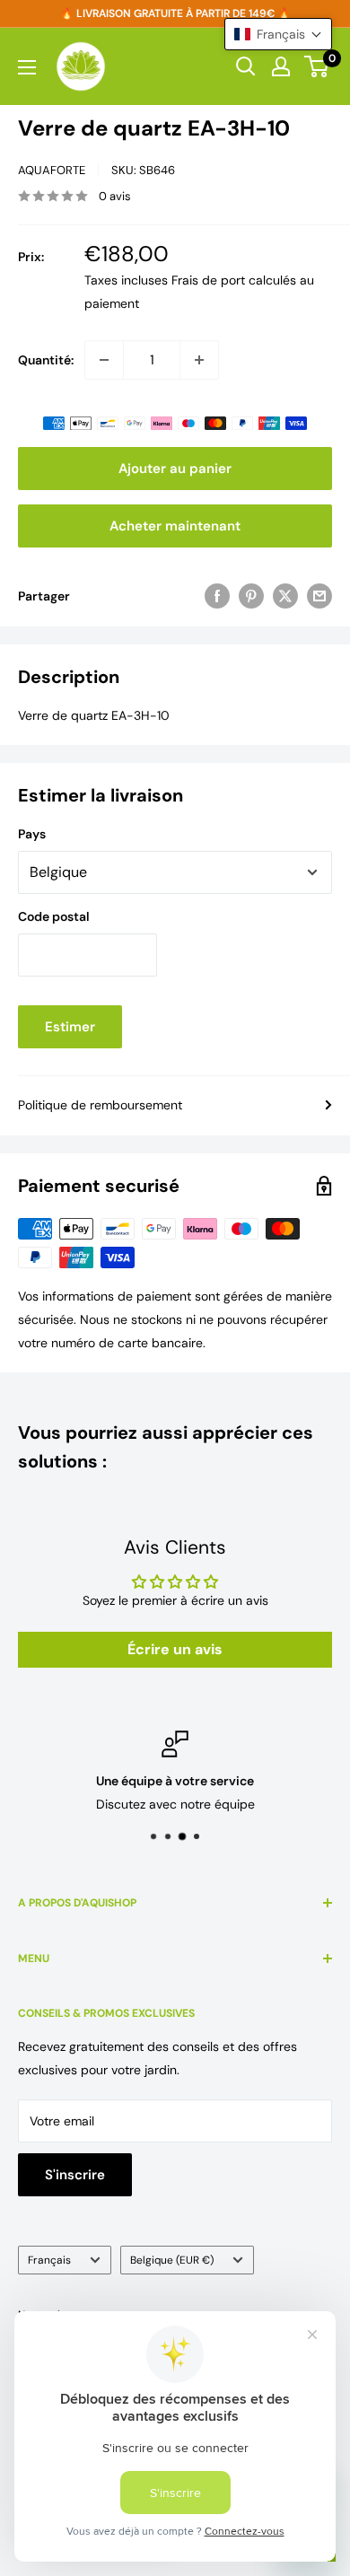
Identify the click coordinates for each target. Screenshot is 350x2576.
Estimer (70, 1027)
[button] (278, 34)
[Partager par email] (319, 596)
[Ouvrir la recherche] (246, 66)
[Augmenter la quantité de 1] (199, 360)
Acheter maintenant (175, 526)
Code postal (54, 916)
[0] (317, 66)
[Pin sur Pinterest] (251, 596)
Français (49, 2260)
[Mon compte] (281, 66)
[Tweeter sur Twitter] (285, 596)
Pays (32, 834)
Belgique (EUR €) (172, 2260)
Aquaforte (52, 170)
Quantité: (46, 360)
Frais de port (208, 280)
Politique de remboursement (100, 1105)
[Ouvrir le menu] (27, 67)
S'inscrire (75, 2175)
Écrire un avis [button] (175, 1649)
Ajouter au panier (175, 469)
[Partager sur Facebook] (217, 596)
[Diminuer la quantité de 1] (104, 360)
